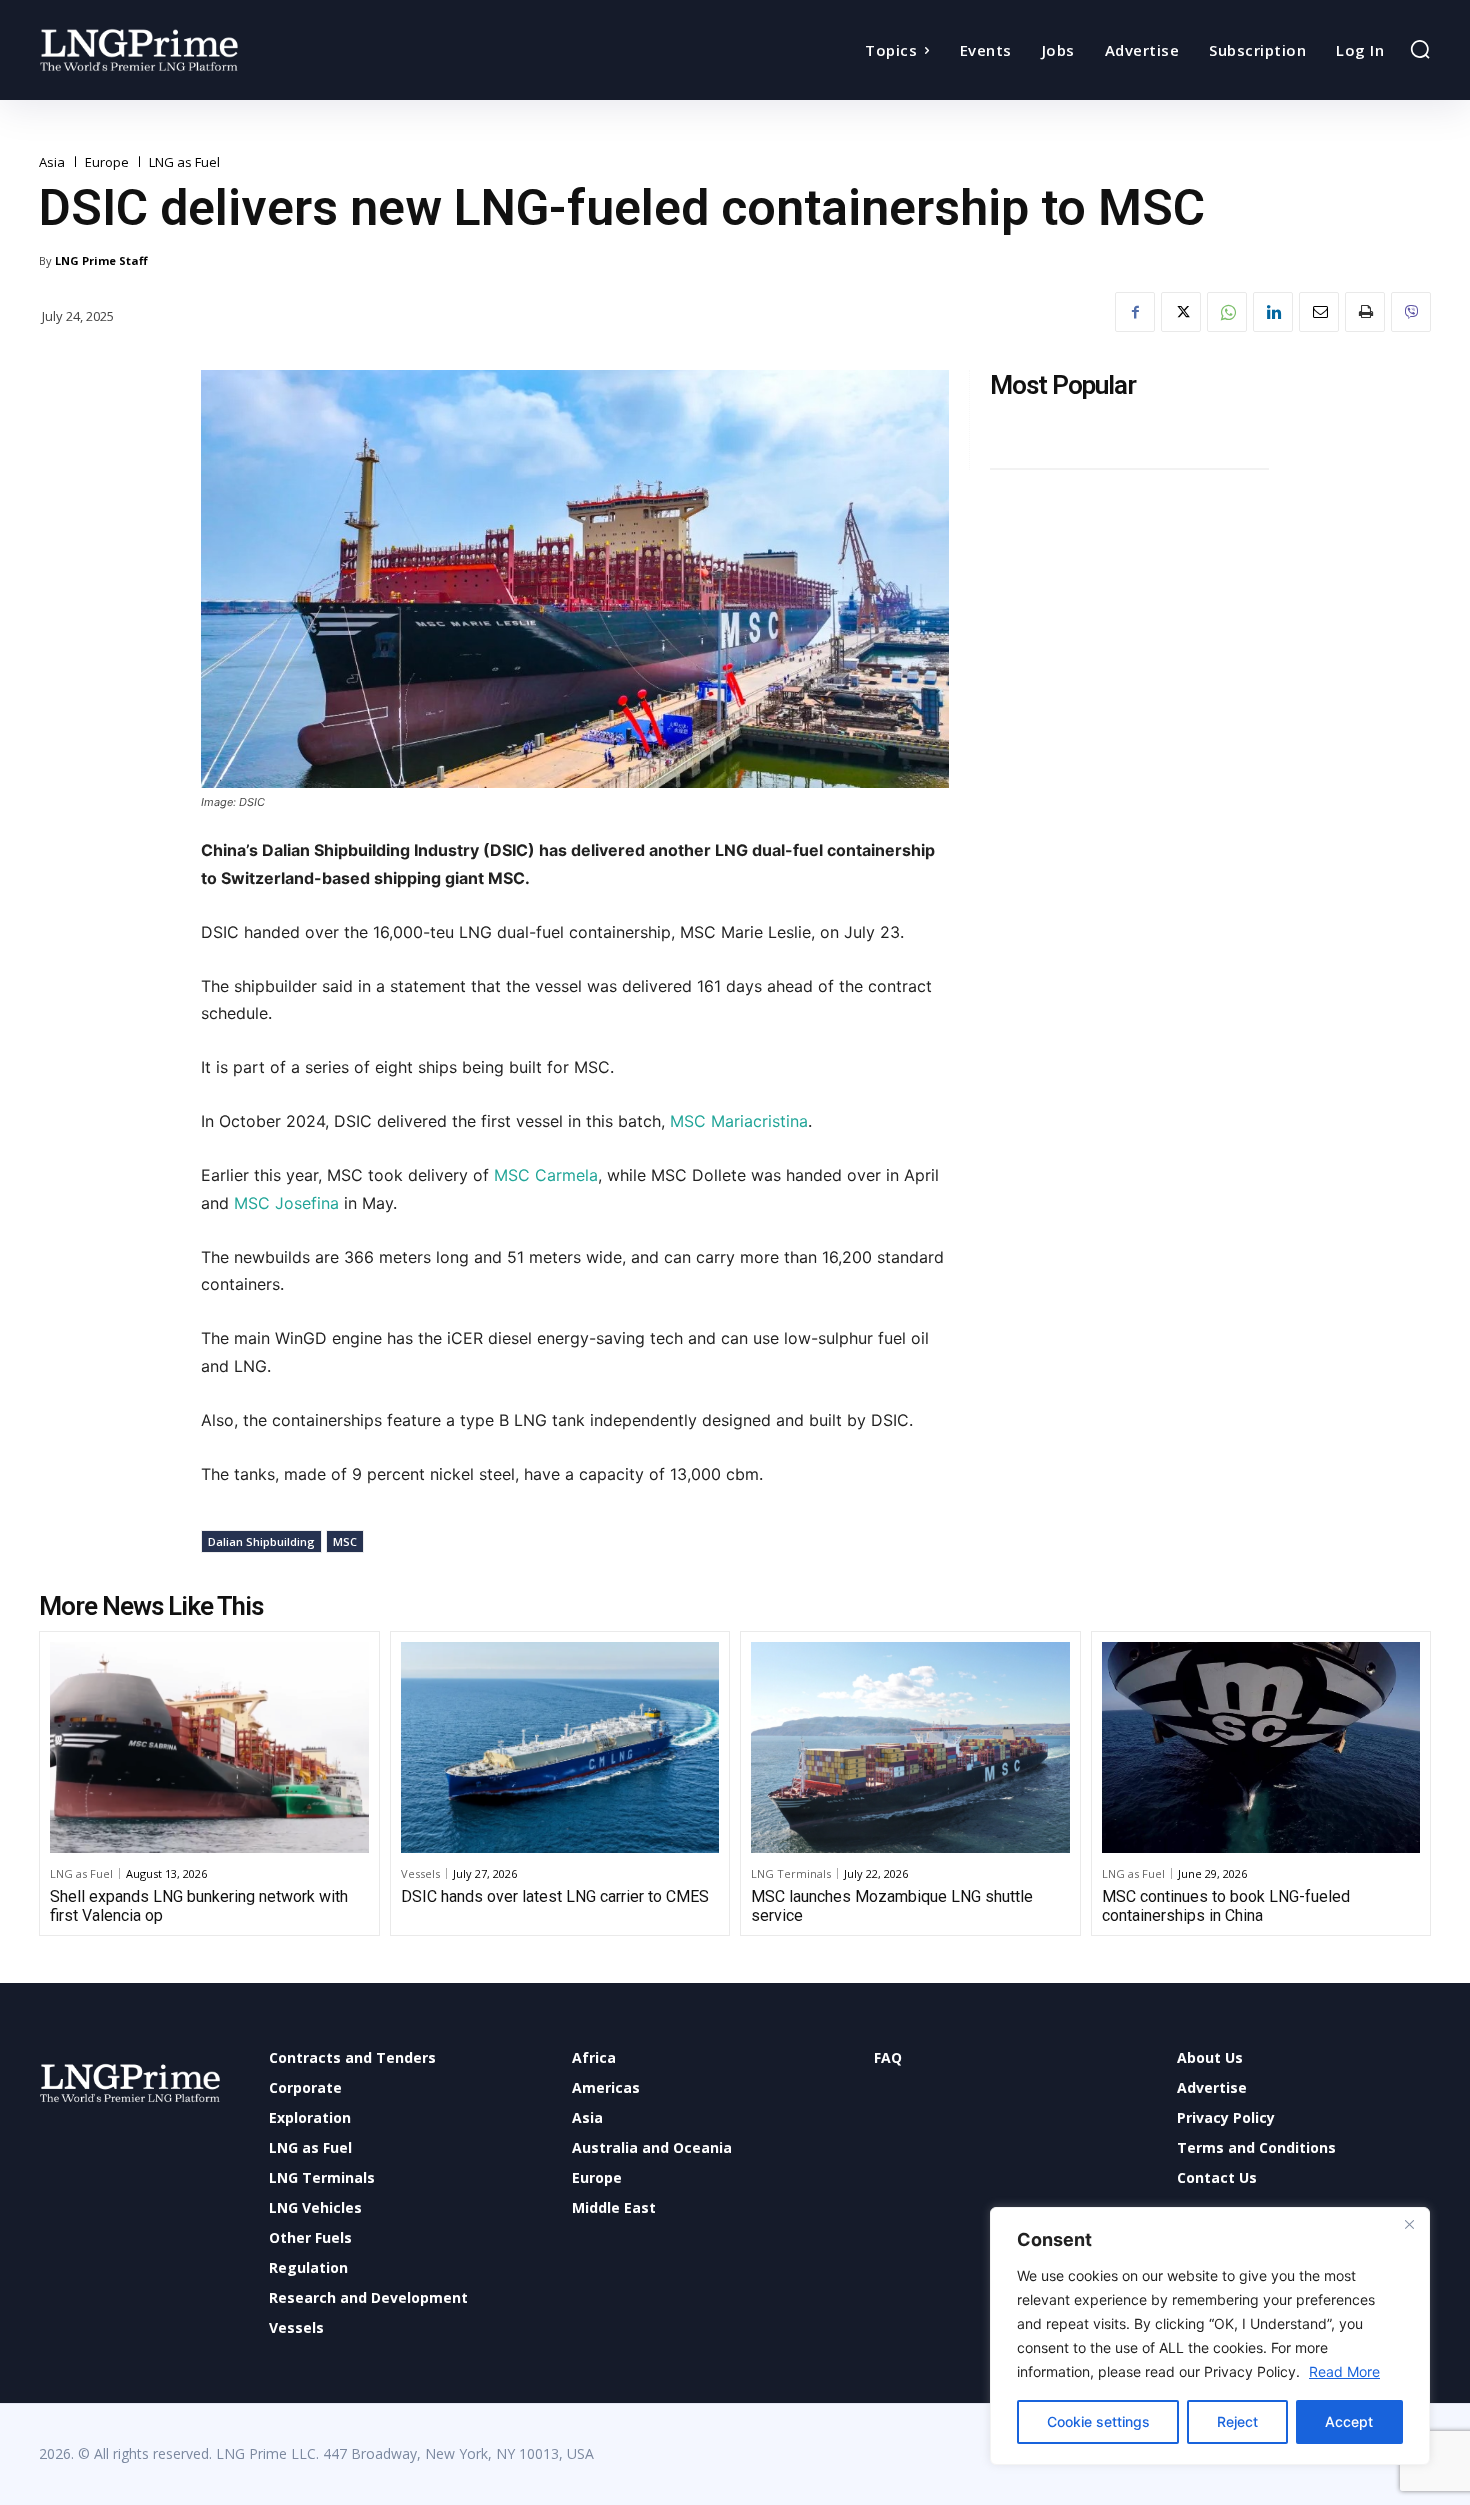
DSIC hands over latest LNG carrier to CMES (555, 1896)
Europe (107, 162)
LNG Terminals (791, 1873)
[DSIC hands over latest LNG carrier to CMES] (560, 1747)
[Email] (1319, 312)
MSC (345, 1541)
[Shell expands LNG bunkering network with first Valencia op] (209, 1747)
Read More (1344, 2371)
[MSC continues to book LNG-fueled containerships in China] (1261, 1747)
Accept (1349, 2421)
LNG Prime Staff (101, 260)
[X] (1181, 312)
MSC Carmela (546, 1175)
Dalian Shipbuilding (261, 1541)
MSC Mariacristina (739, 1121)
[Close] (1409, 2224)
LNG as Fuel (184, 162)
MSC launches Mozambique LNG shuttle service (892, 1906)
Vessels (420, 1873)
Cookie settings (1098, 2421)
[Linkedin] (1273, 312)
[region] (1210, 2336)
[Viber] (1411, 312)
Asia (52, 162)
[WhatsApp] (1227, 312)
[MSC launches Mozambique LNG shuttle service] (910, 1747)
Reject (1237, 2421)
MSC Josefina (286, 1203)
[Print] (1365, 312)
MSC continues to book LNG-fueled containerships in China (1226, 1906)
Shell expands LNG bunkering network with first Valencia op (199, 1906)
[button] (1420, 49)
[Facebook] (1135, 312)
